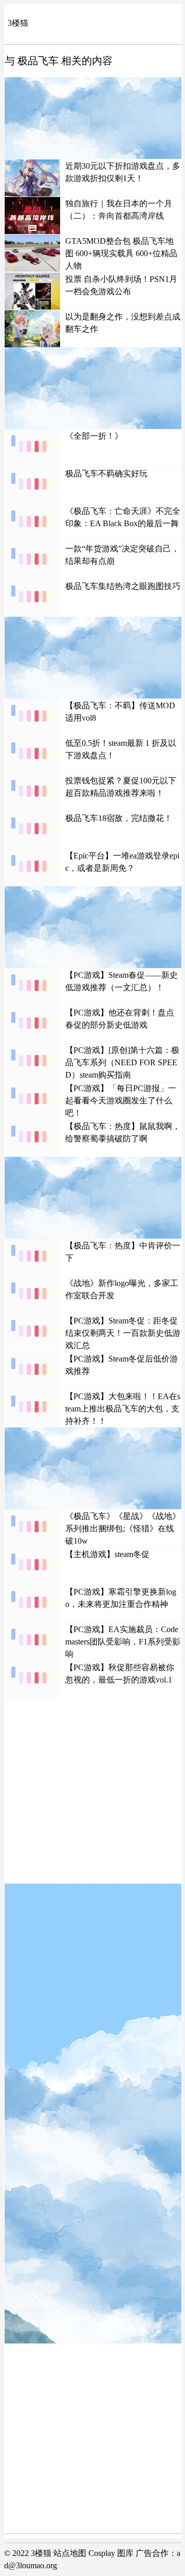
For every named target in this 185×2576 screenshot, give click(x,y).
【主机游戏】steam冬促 (107, 1554)
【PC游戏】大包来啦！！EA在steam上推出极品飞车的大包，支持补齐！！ (123, 1409)
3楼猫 (18, 23)
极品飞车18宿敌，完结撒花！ (119, 818)
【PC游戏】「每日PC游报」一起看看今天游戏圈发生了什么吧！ (121, 1101)
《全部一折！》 (94, 436)
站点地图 (70, 2553)
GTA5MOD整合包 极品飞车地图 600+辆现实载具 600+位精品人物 (121, 253)
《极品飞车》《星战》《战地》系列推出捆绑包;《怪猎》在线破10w (123, 1528)
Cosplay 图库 (111, 2553)
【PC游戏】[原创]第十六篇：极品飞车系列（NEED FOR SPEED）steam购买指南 (122, 1062)
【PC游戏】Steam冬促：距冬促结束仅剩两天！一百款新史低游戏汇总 (123, 1333)
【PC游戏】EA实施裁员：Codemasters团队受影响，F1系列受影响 (123, 1642)
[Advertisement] (93, 118)
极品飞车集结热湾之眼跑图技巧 (123, 586)
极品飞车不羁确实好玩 (106, 473)
